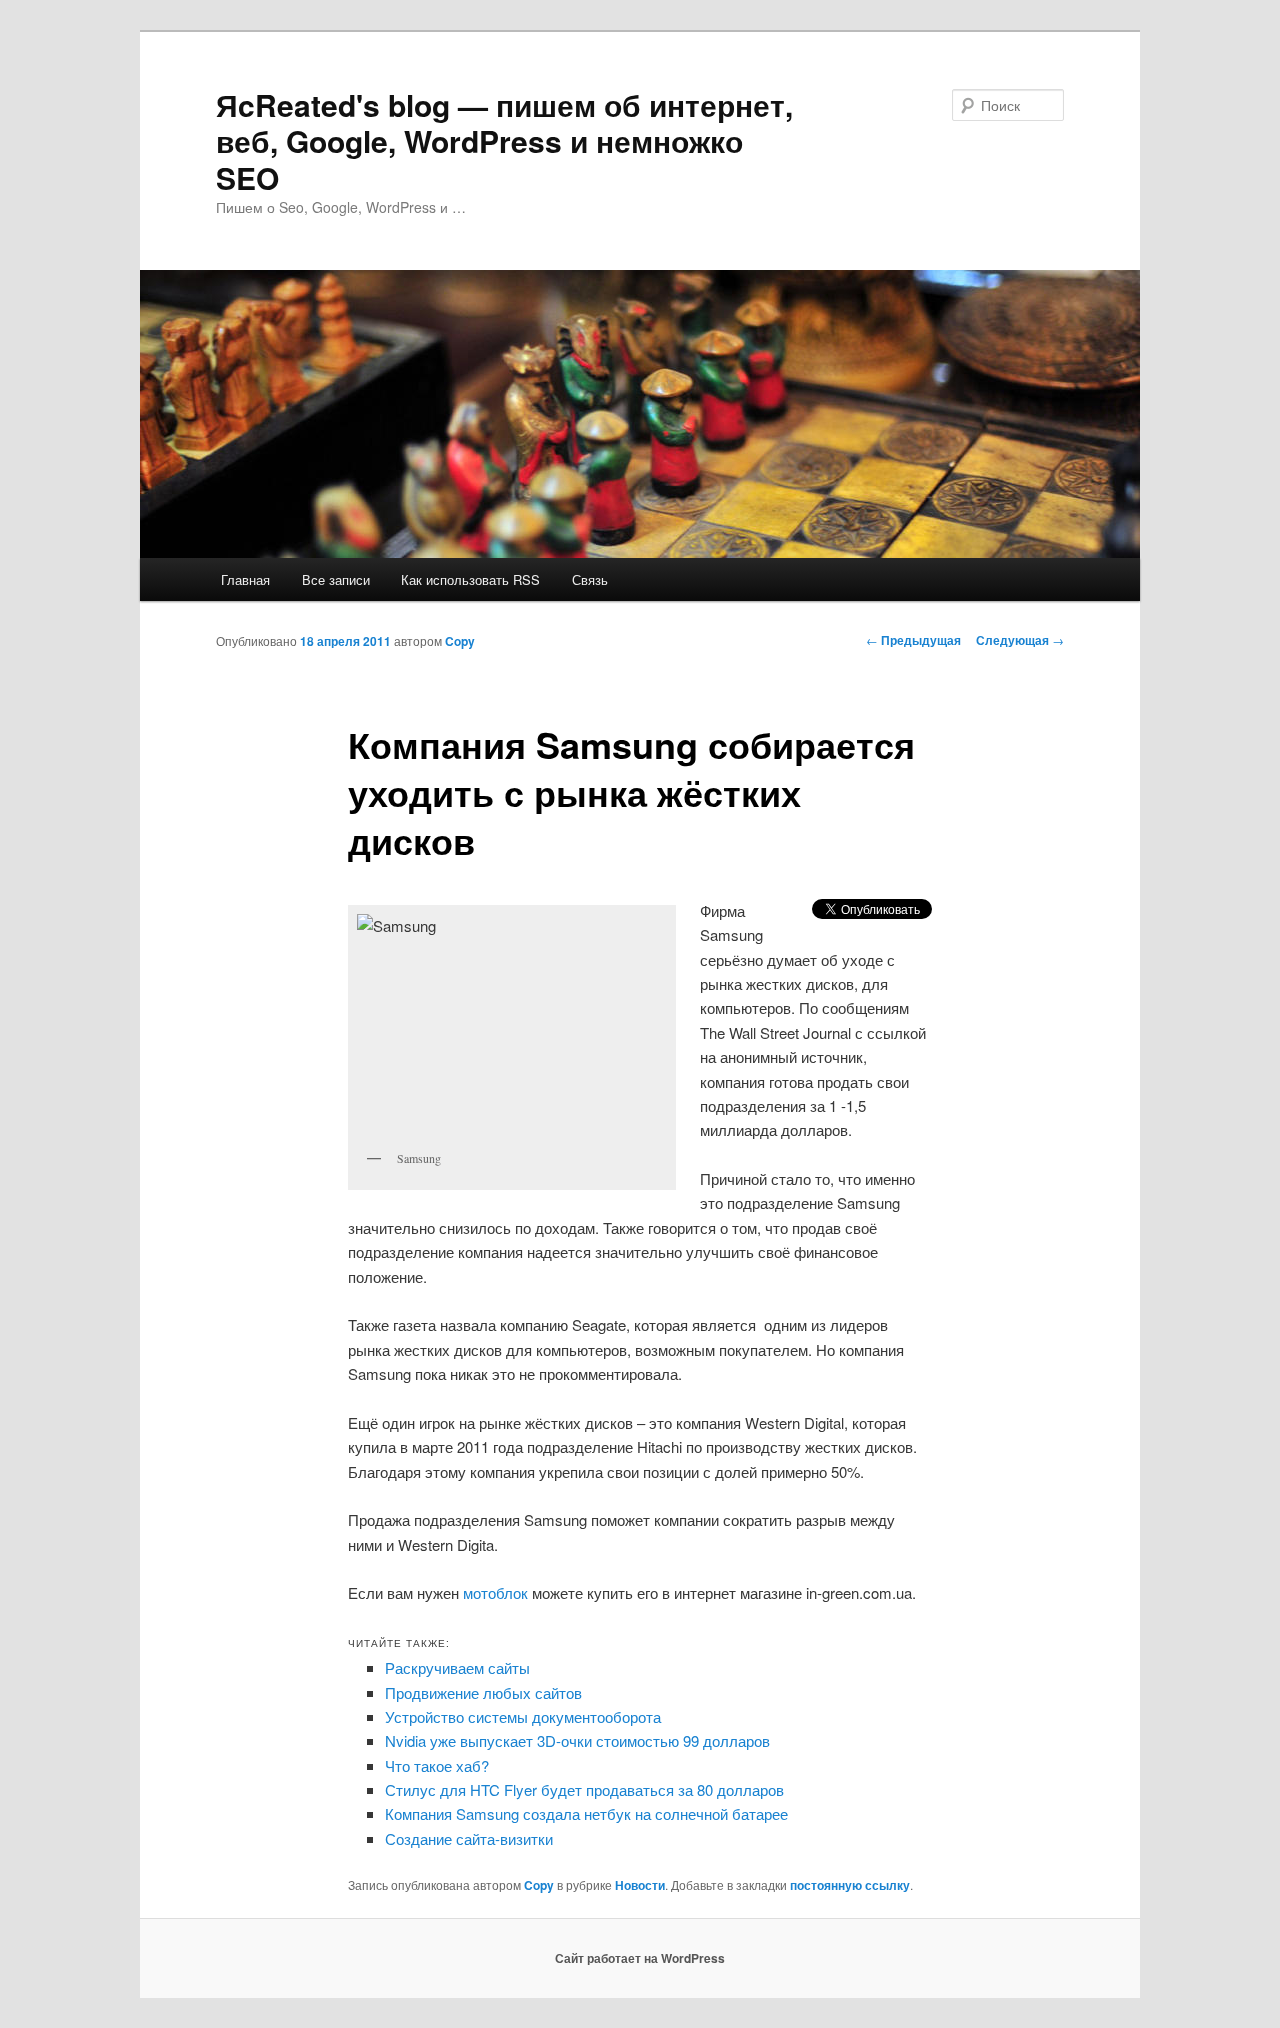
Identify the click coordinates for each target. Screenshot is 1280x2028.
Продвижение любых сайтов (483, 1692)
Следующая (1020, 640)
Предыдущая (913, 640)
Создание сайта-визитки (469, 1838)
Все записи (336, 579)
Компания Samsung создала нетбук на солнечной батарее (586, 1813)
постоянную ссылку (850, 1885)
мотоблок (495, 1592)
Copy (460, 641)
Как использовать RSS (470, 579)
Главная (245, 579)
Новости (640, 1885)
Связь (590, 579)
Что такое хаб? (437, 1765)
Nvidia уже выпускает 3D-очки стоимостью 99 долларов (577, 1740)
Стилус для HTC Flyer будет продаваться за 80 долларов (584, 1789)
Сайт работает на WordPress (640, 1958)
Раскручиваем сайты (457, 1667)
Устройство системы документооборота (523, 1716)
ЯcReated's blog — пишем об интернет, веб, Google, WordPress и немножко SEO (504, 141)
